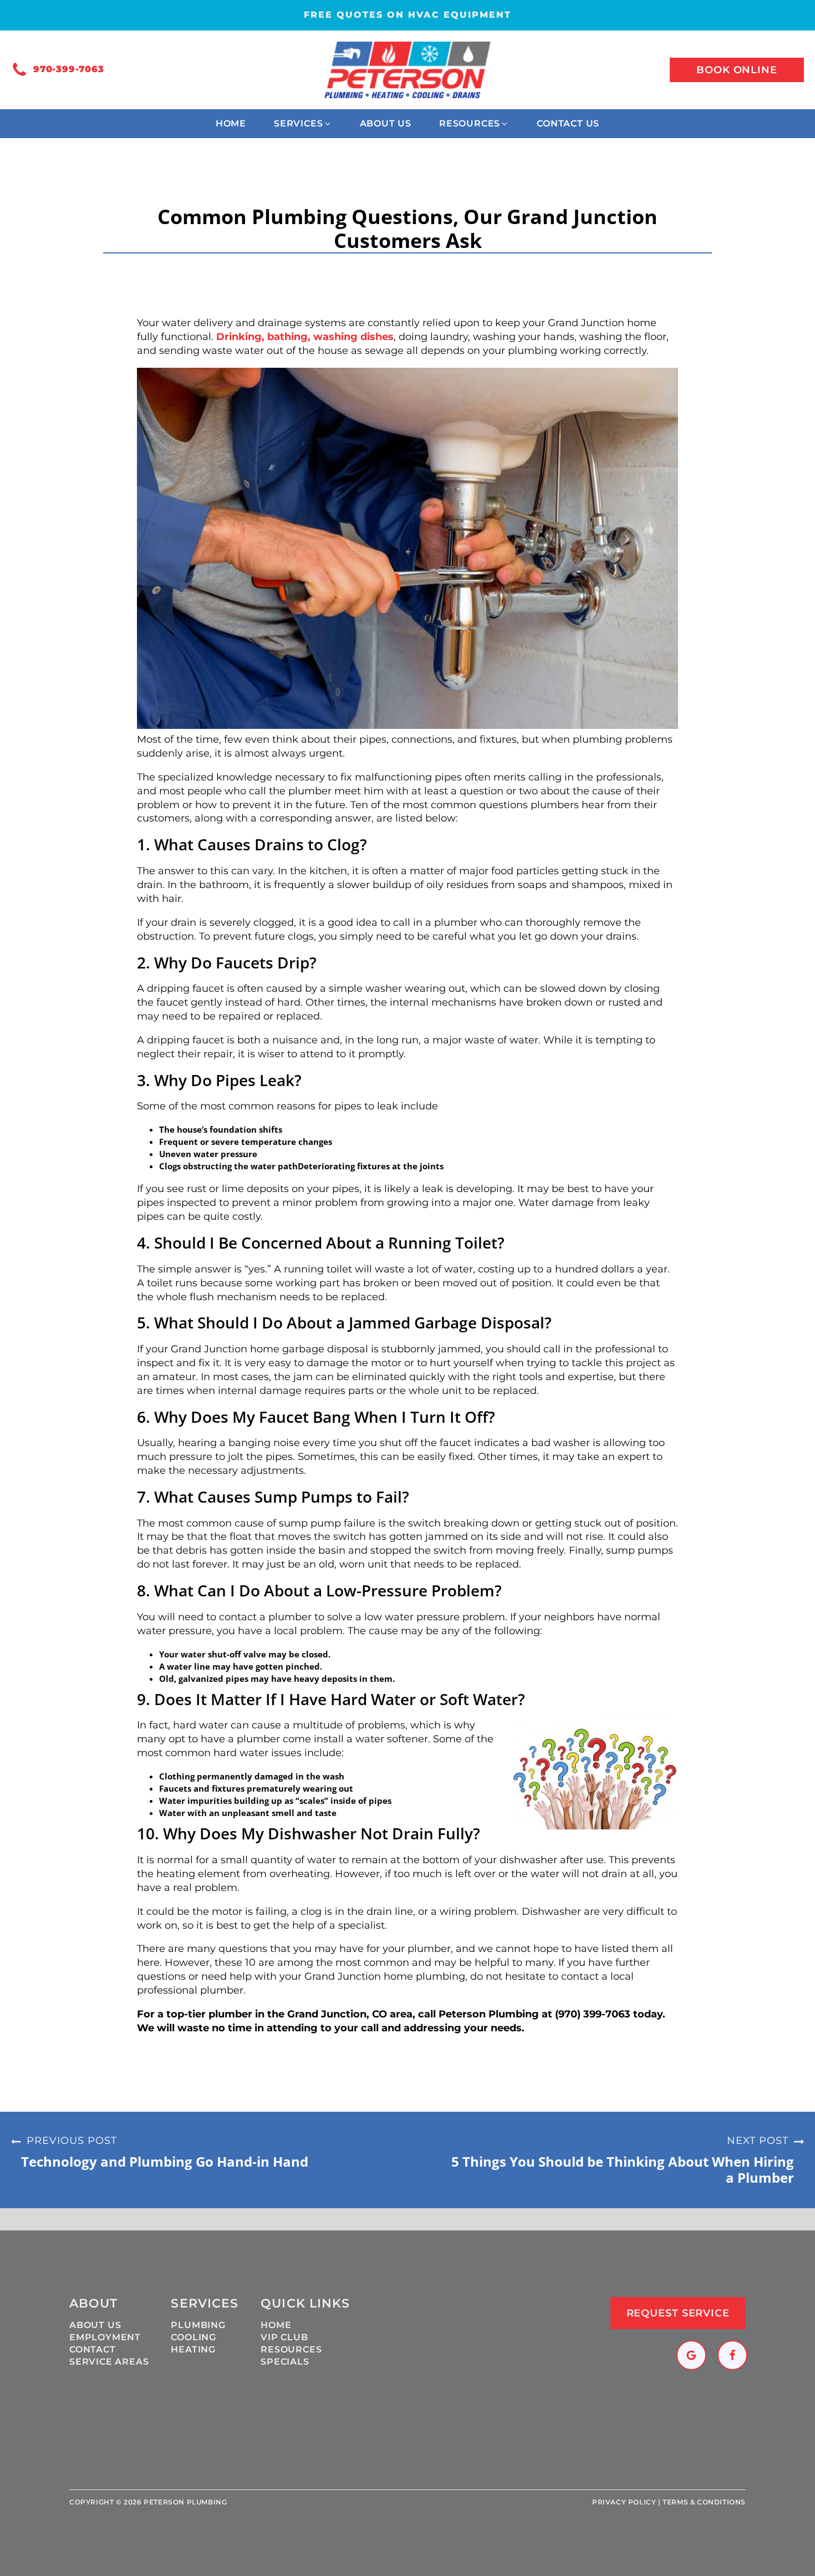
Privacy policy (624, 2502)
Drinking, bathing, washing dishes (305, 337)
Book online (737, 70)
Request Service (678, 2313)
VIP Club (284, 2337)
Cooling (193, 2337)
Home (276, 2325)
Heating (193, 2349)
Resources (291, 2349)
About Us (95, 2325)
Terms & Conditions (704, 2502)
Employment (105, 2337)
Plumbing (198, 2325)
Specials (285, 2362)
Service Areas (109, 2362)
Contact (93, 2349)
